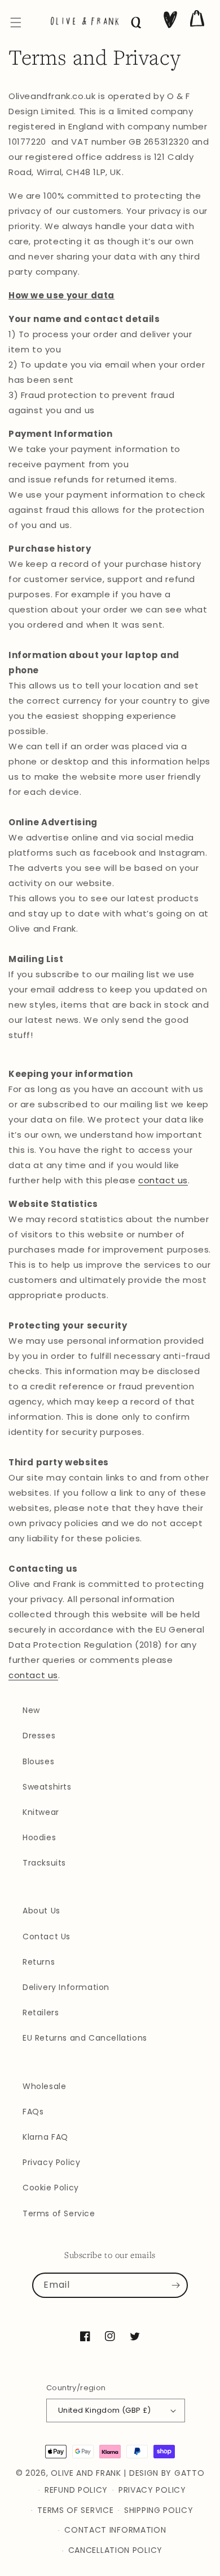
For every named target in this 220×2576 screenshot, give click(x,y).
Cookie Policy (51, 2188)
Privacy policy (152, 2490)
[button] (16, 23)
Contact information (115, 2530)
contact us (163, 1180)
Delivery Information (66, 1987)
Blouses (38, 1761)
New (31, 1710)
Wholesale (44, 2086)
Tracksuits (44, 1863)
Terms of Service (59, 2213)
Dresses (39, 1736)
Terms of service (75, 2510)
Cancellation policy (115, 2550)
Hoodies (39, 1837)
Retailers (41, 2012)
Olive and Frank (86, 2473)
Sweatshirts (47, 1787)
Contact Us (47, 1937)
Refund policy (76, 2490)
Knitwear (41, 1812)
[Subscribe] (175, 2286)
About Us (41, 1911)
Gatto (190, 2473)
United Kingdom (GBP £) (105, 2410)
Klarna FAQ (45, 2137)
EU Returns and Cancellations (85, 2038)
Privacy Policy (51, 2162)
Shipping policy (159, 2510)
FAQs (33, 2112)
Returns (39, 1962)
